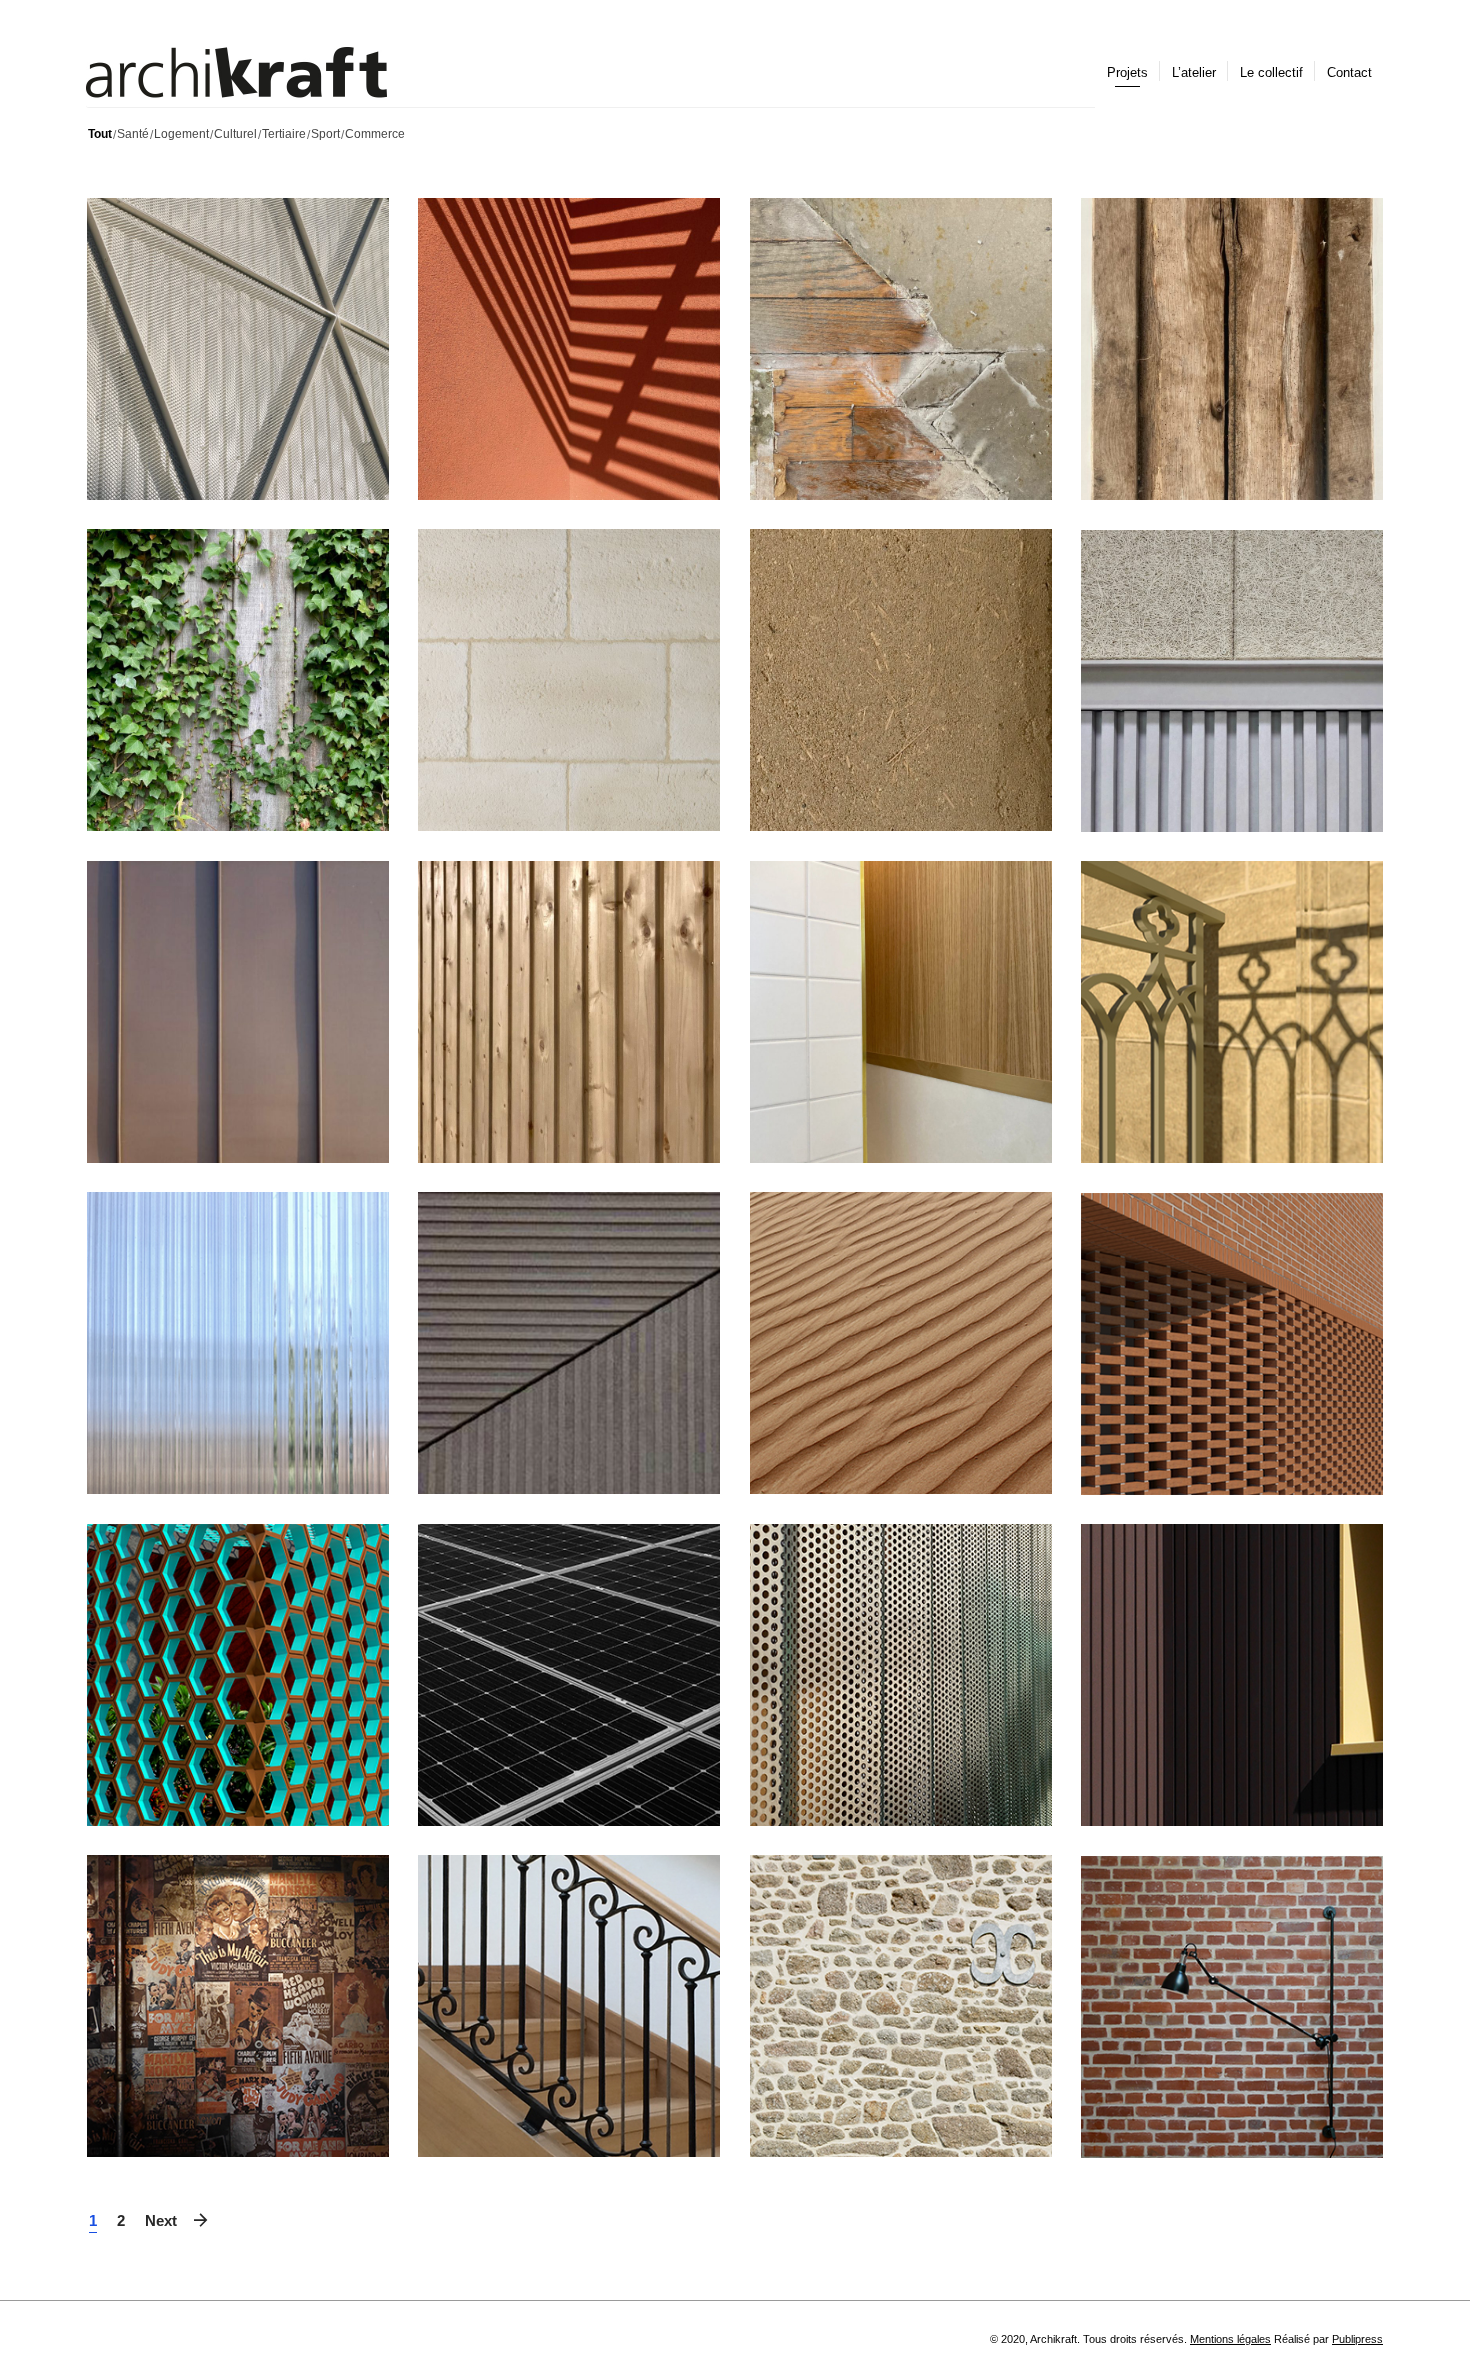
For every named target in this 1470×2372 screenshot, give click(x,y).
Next (161, 2220)
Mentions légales (1230, 2339)
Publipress (1357, 2339)
